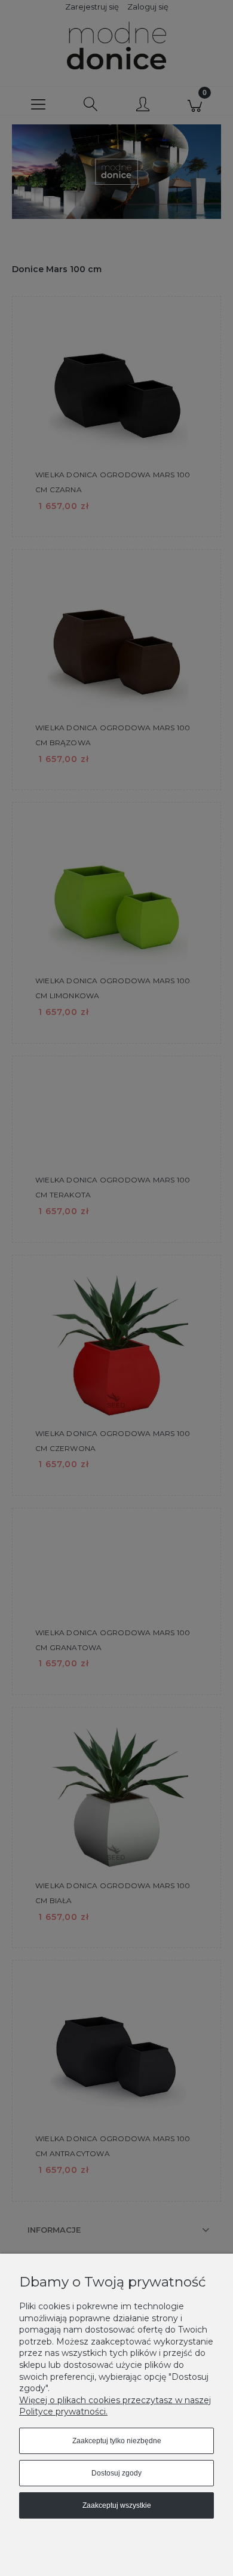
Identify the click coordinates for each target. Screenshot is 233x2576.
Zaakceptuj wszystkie (117, 2505)
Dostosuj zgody (116, 2473)
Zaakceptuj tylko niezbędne (117, 2441)
